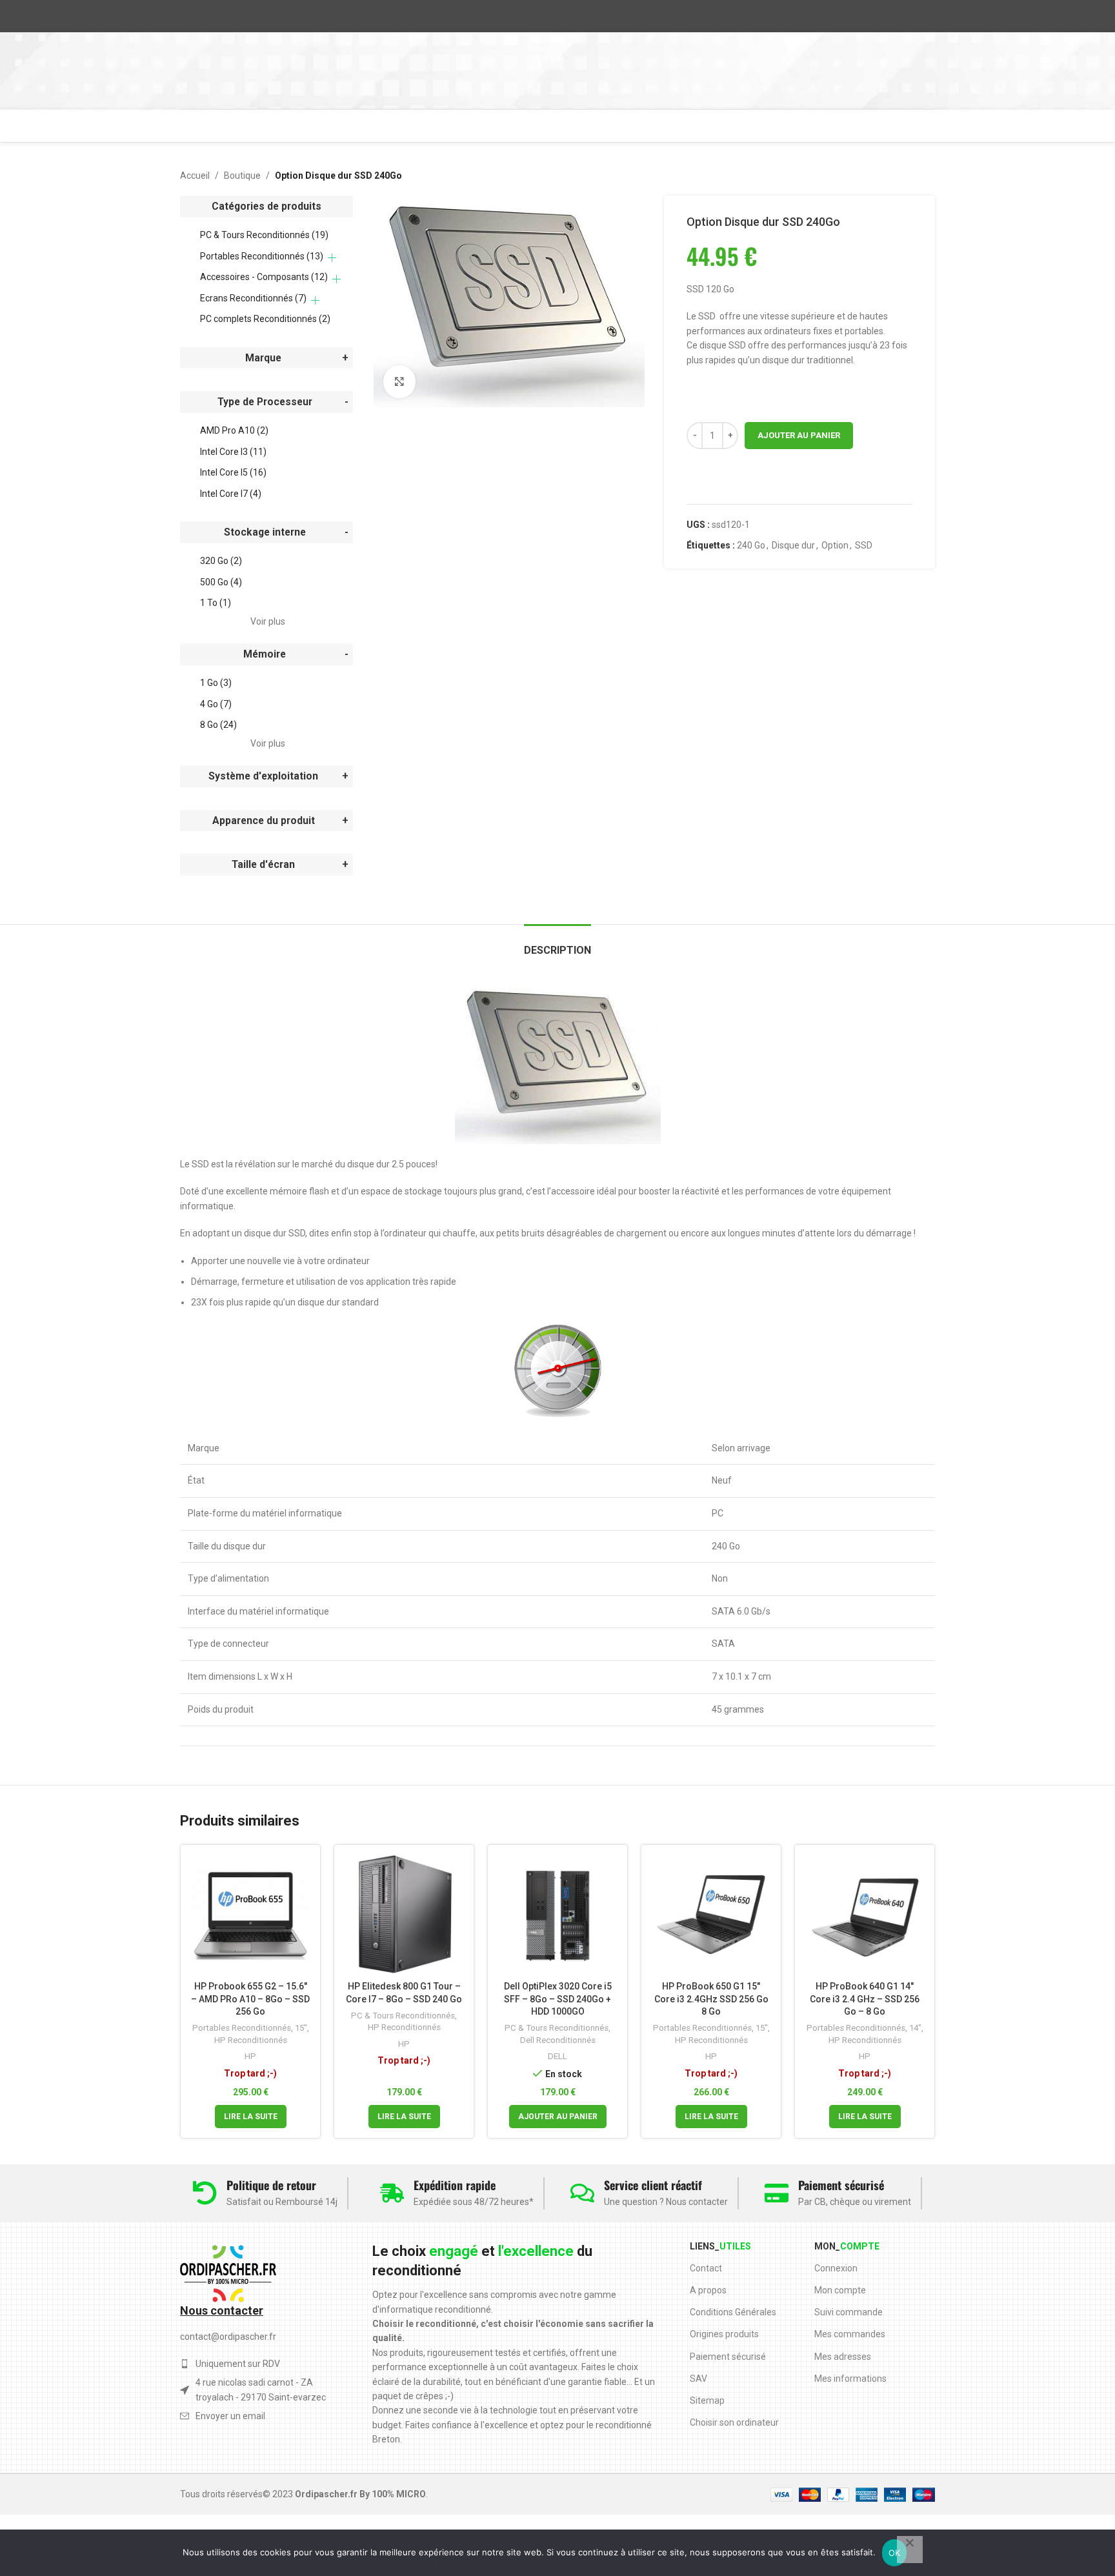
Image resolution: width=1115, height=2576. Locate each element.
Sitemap (707, 2400)
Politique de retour (271, 2185)
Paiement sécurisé (841, 2185)
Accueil (195, 176)
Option (835, 545)
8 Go (218, 725)
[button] (558, 2117)
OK (895, 2553)
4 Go (216, 704)
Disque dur (793, 545)
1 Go (216, 683)
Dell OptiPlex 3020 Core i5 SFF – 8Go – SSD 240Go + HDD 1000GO (558, 1999)
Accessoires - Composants (264, 277)
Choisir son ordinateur (734, 2422)
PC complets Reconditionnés (265, 319)
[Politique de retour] (205, 2193)
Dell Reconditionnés (558, 2040)
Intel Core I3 (233, 452)
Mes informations (850, 2379)
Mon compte (840, 2290)
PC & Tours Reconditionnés (264, 235)
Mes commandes (850, 2334)
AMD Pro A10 (234, 430)
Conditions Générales (733, 2312)
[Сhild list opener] (332, 258)
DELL (557, 2056)
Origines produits (724, 2334)
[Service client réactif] (582, 2193)
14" (915, 2028)
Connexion (836, 2268)
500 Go (221, 582)
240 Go (751, 545)
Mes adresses (843, 2357)
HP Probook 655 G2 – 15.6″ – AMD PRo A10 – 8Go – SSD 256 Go (250, 1999)
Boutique (242, 176)
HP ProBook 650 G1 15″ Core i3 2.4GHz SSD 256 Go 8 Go (711, 1999)
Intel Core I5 (233, 472)
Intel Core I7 (231, 494)
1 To (216, 603)
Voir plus (268, 621)
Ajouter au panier (799, 435)
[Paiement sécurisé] (777, 2193)
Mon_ (847, 2246)
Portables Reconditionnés (262, 256)
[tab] (557, 944)
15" (301, 2028)
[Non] (910, 2550)
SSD (864, 545)
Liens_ (720, 2246)
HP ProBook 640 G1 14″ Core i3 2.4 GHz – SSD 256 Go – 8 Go (865, 1999)
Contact (706, 2268)
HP (250, 2056)
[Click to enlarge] (399, 381)
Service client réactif (653, 2185)
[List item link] (255, 2416)
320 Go (221, 561)
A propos (708, 2290)
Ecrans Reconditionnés (253, 298)
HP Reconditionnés (251, 2040)
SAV (698, 2379)
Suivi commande (849, 2312)
